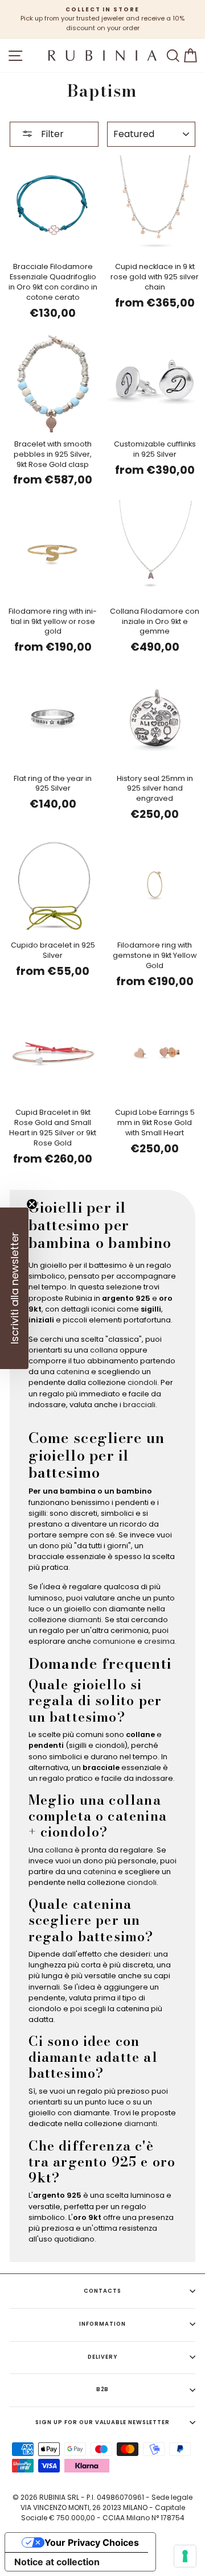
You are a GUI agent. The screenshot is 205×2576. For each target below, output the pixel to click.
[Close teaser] (32, 1204)
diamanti (85, 1620)
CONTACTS (102, 2291)
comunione (114, 1641)
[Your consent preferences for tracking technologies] (185, 2556)
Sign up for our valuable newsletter (102, 2422)
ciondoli (142, 1382)
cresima (159, 1641)
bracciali (139, 1405)
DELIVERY (102, 2357)
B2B (103, 2389)
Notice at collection (57, 2562)
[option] (102, 19)
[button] (14, 1288)
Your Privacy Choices (92, 2542)
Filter (51, 134)
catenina (73, 1372)
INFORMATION (102, 2324)
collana (104, 1350)
